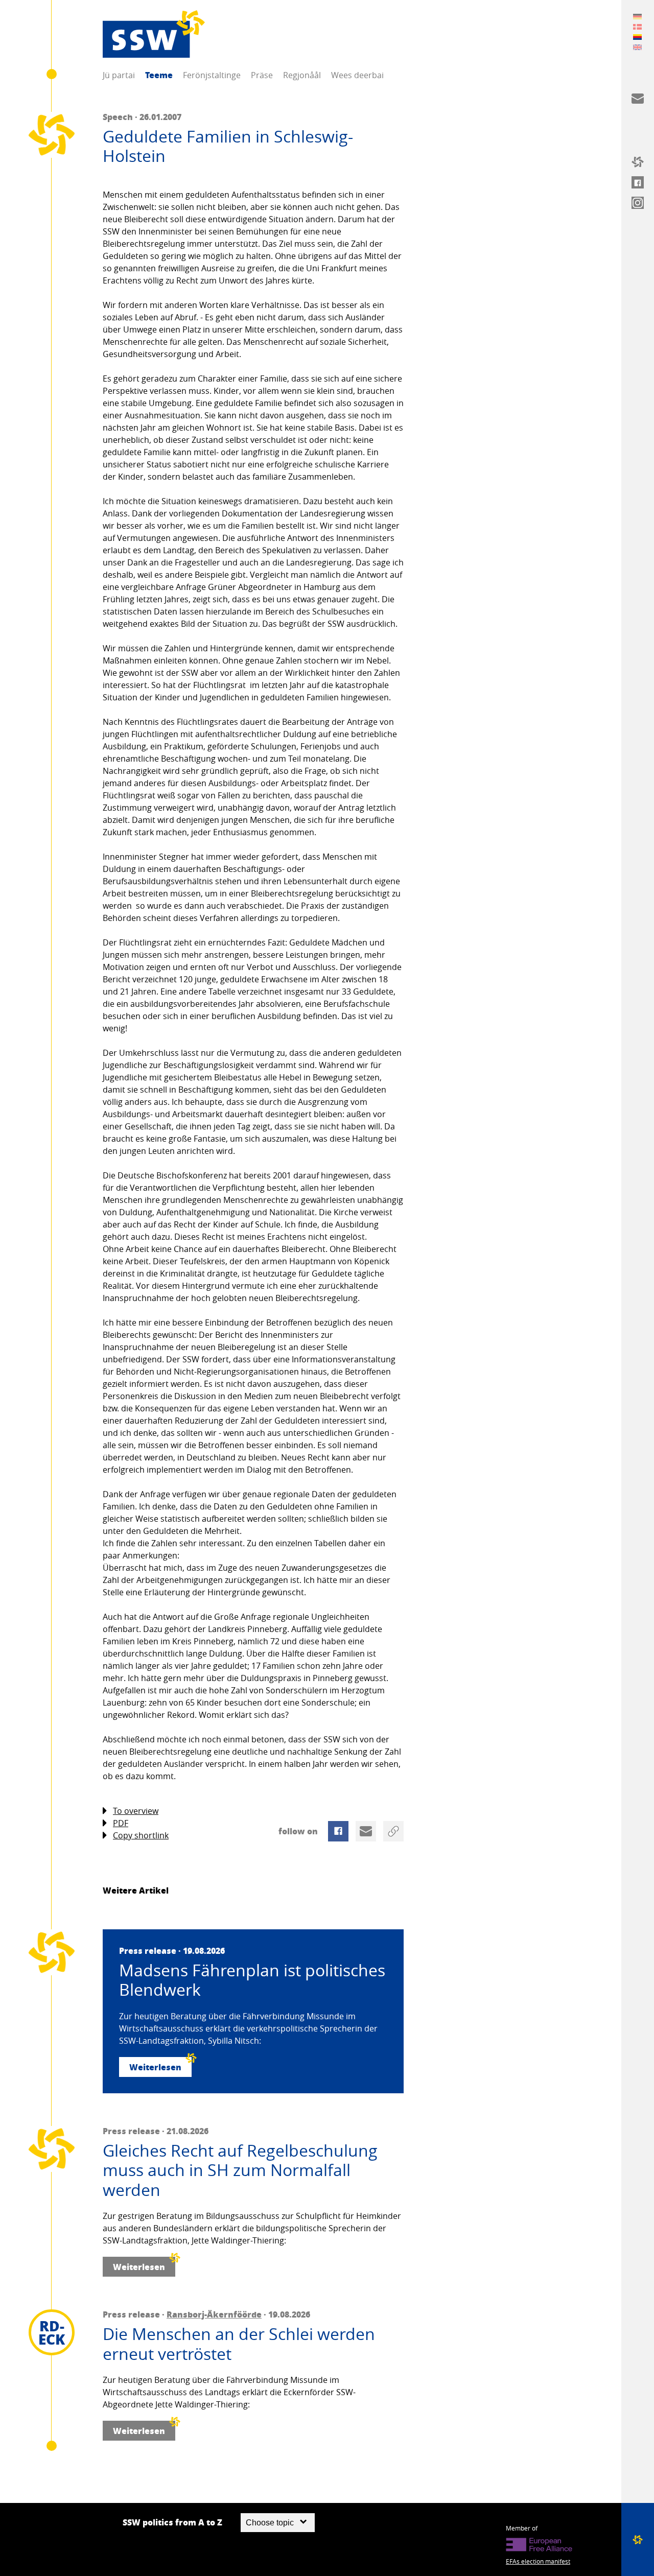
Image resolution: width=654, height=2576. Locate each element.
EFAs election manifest (538, 2561)
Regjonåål (302, 75)
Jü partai (119, 75)
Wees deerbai (357, 75)
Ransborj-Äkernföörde (214, 2314)
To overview (136, 1811)
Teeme (159, 75)
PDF (121, 1823)
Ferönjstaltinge (212, 75)
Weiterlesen (155, 2067)
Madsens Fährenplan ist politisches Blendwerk (252, 1980)
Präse (262, 75)
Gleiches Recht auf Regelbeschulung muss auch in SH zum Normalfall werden (240, 2170)
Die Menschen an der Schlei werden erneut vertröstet (239, 2344)
